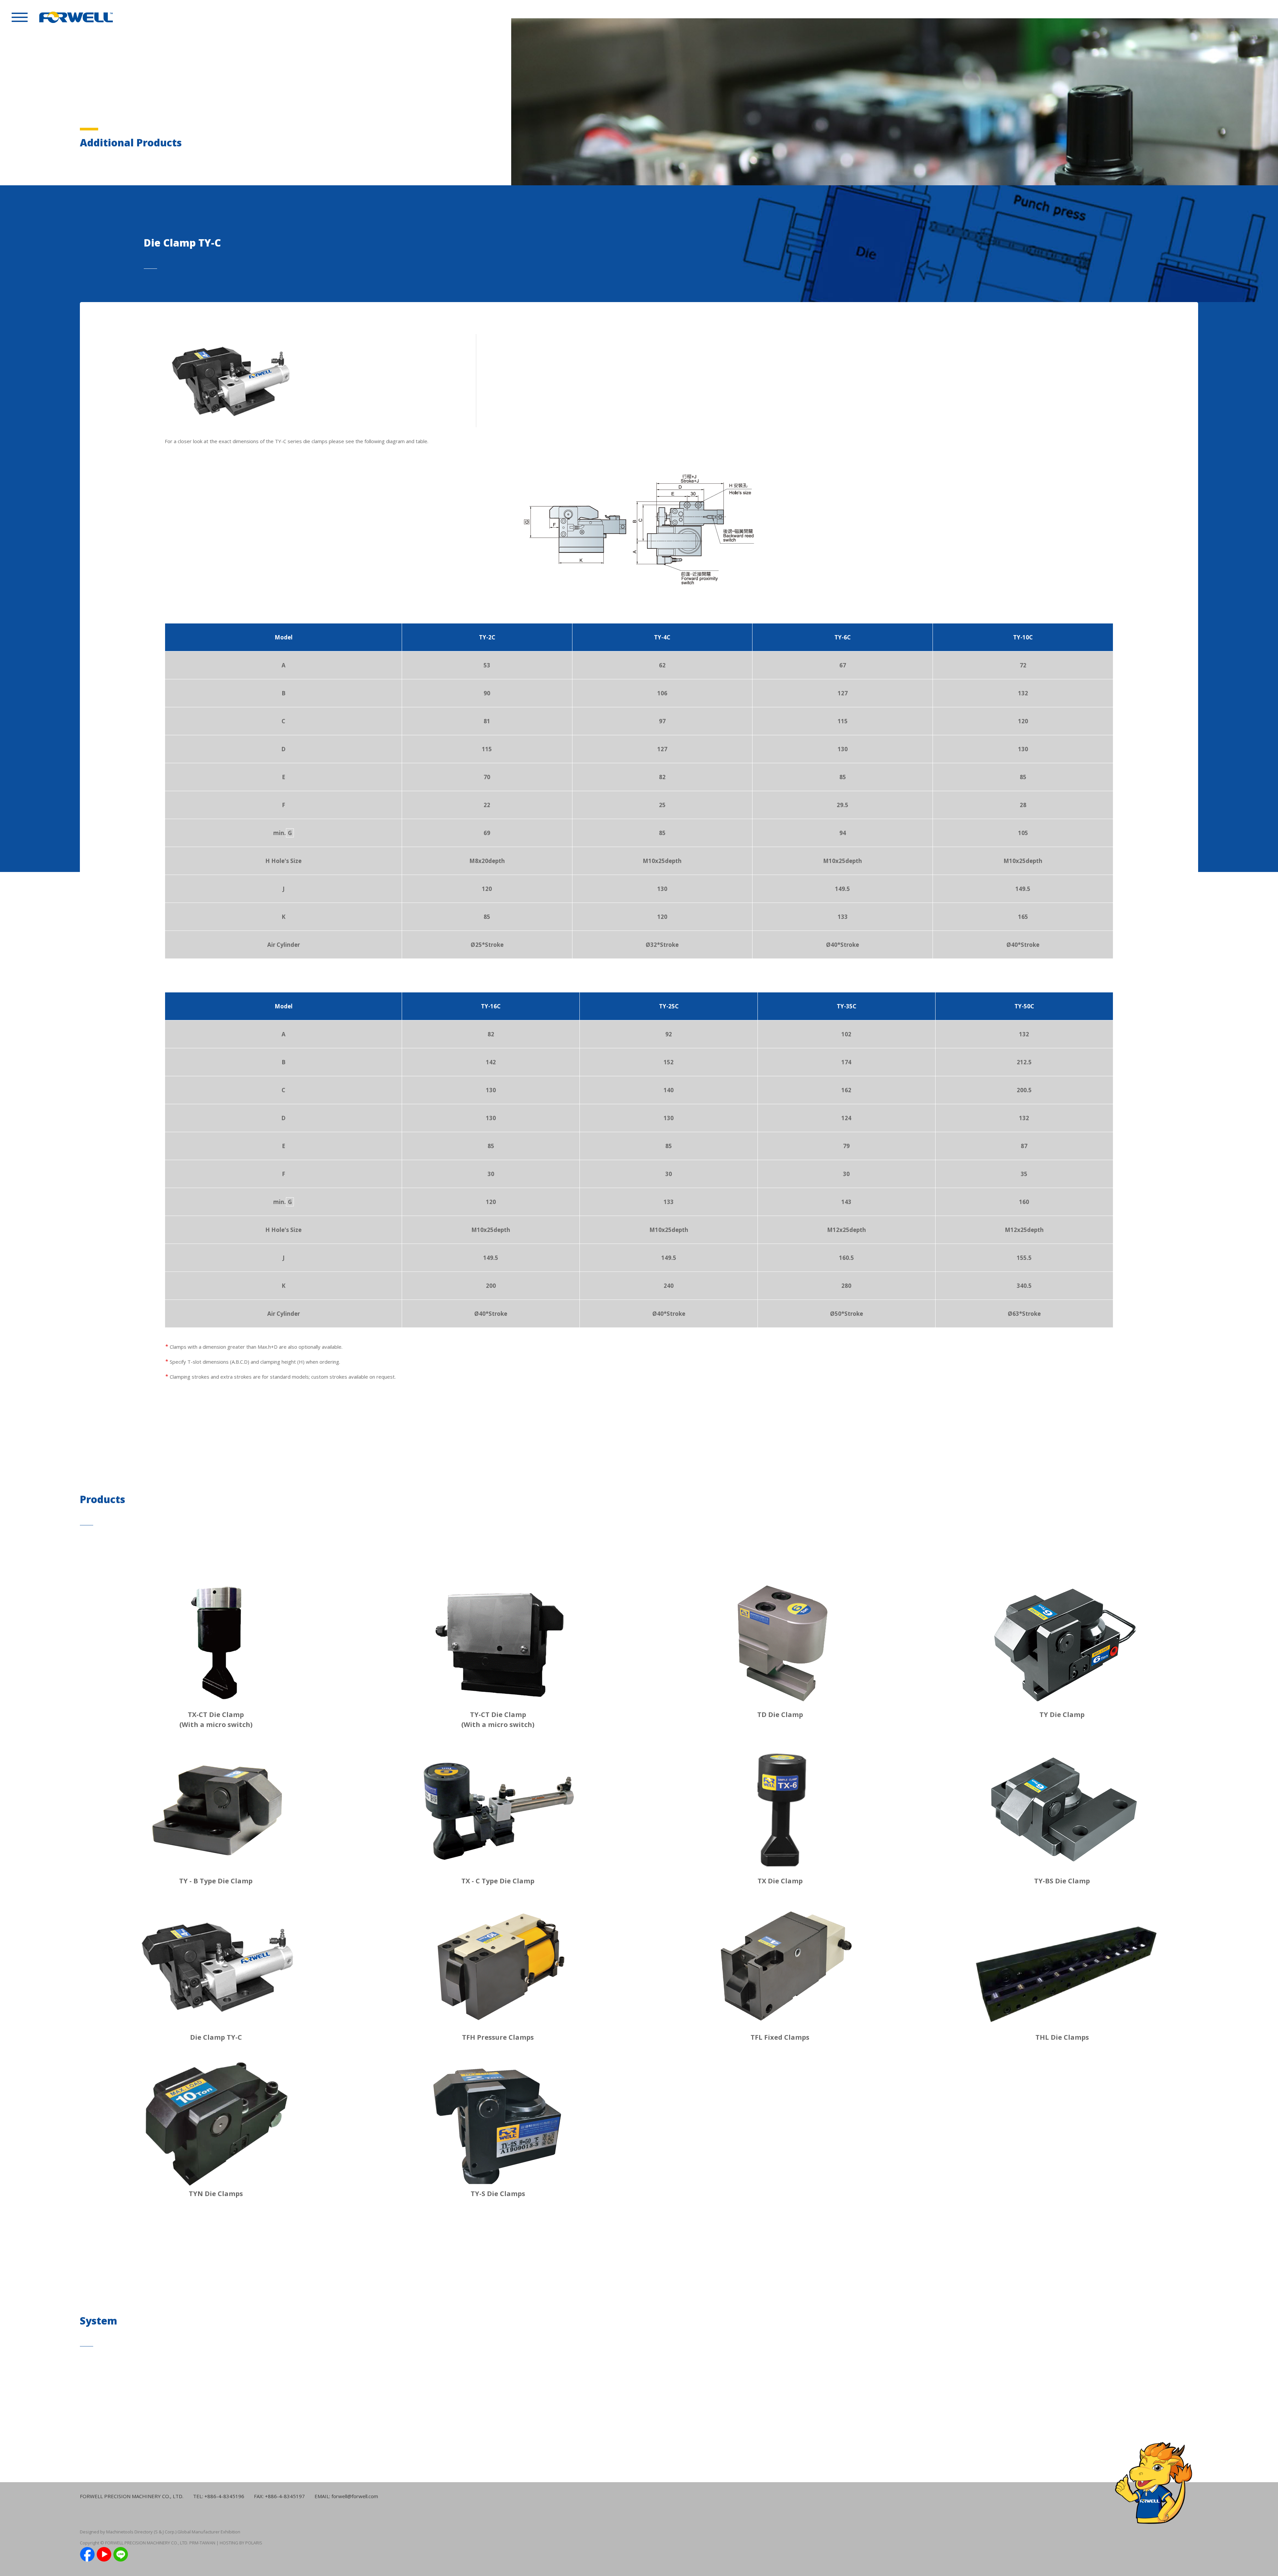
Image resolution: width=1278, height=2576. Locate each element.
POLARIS (254, 2543)
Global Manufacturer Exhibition (209, 2532)
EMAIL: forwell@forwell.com (346, 2496)
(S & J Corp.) (165, 2532)
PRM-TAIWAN (202, 2543)
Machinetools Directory (129, 2532)
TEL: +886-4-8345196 (219, 2496)
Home (1234, 9)
